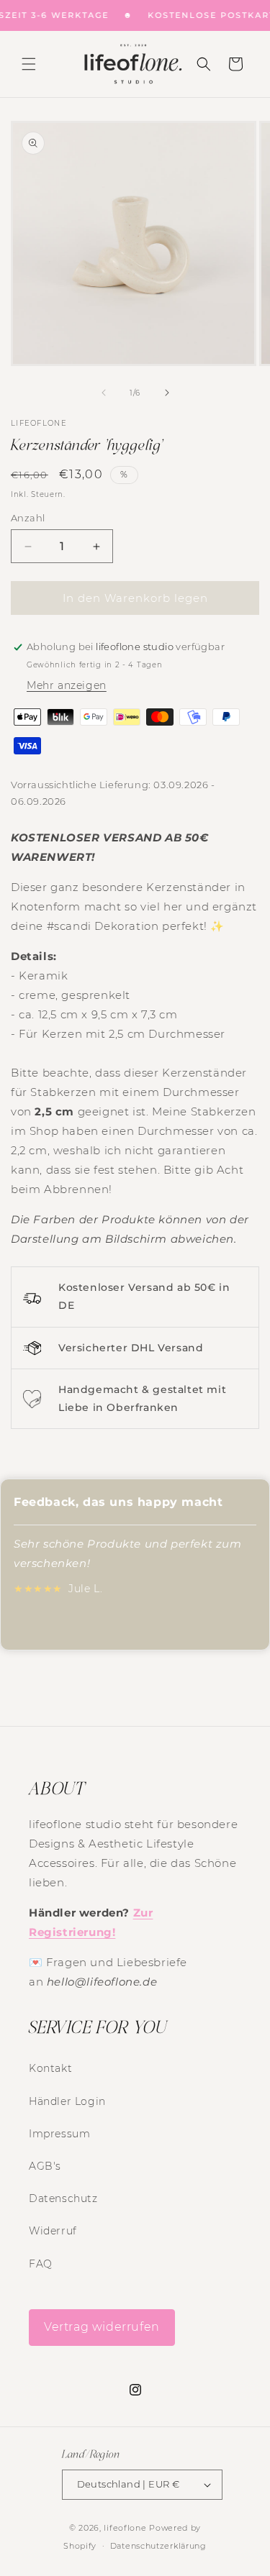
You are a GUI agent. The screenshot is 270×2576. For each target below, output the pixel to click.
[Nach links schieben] (104, 393)
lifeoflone (125, 2528)
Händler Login (67, 2101)
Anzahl (28, 518)
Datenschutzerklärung (158, 2546)
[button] (29, 64)
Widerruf (53, 2231)
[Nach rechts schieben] (167, 393)
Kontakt (50, 2068)
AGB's (45, 2166)
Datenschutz (63, 2198)
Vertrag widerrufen (102, 2327)
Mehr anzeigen (67, 685)
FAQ (41, 2264)
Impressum (59, 2134)
